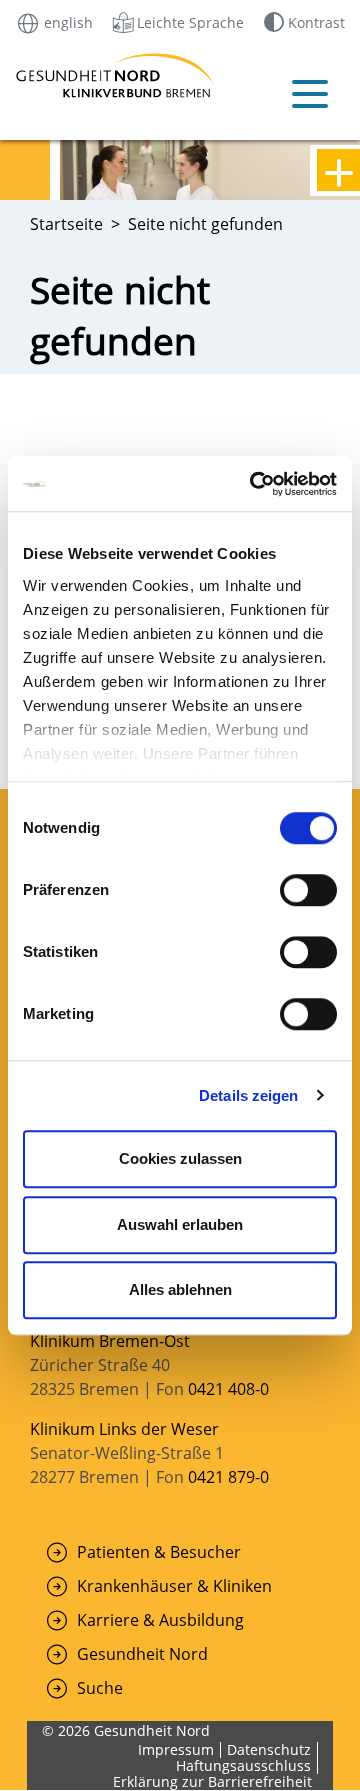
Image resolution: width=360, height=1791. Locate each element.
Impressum (176, 1749)
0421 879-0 (228, 1477)
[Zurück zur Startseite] (45, 75)
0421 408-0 (228, 1389)
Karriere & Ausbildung (160, 1620)
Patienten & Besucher (159, 1552)
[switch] (308, 890)
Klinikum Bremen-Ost (110, 1341)
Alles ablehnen (180, 1289)
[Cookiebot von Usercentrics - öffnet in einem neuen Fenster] (254, 484)
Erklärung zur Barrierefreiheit (212, 1781)
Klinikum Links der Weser (124, 1429)
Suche (100, 1688)
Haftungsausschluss (243, 1765)
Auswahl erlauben (180, 1224)
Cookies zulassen (180, 1158)
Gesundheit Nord (142, 1654)
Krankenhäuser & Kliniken (174, 1586)
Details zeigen (248, 1095)
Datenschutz (269, 1749)
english (66, 21)
